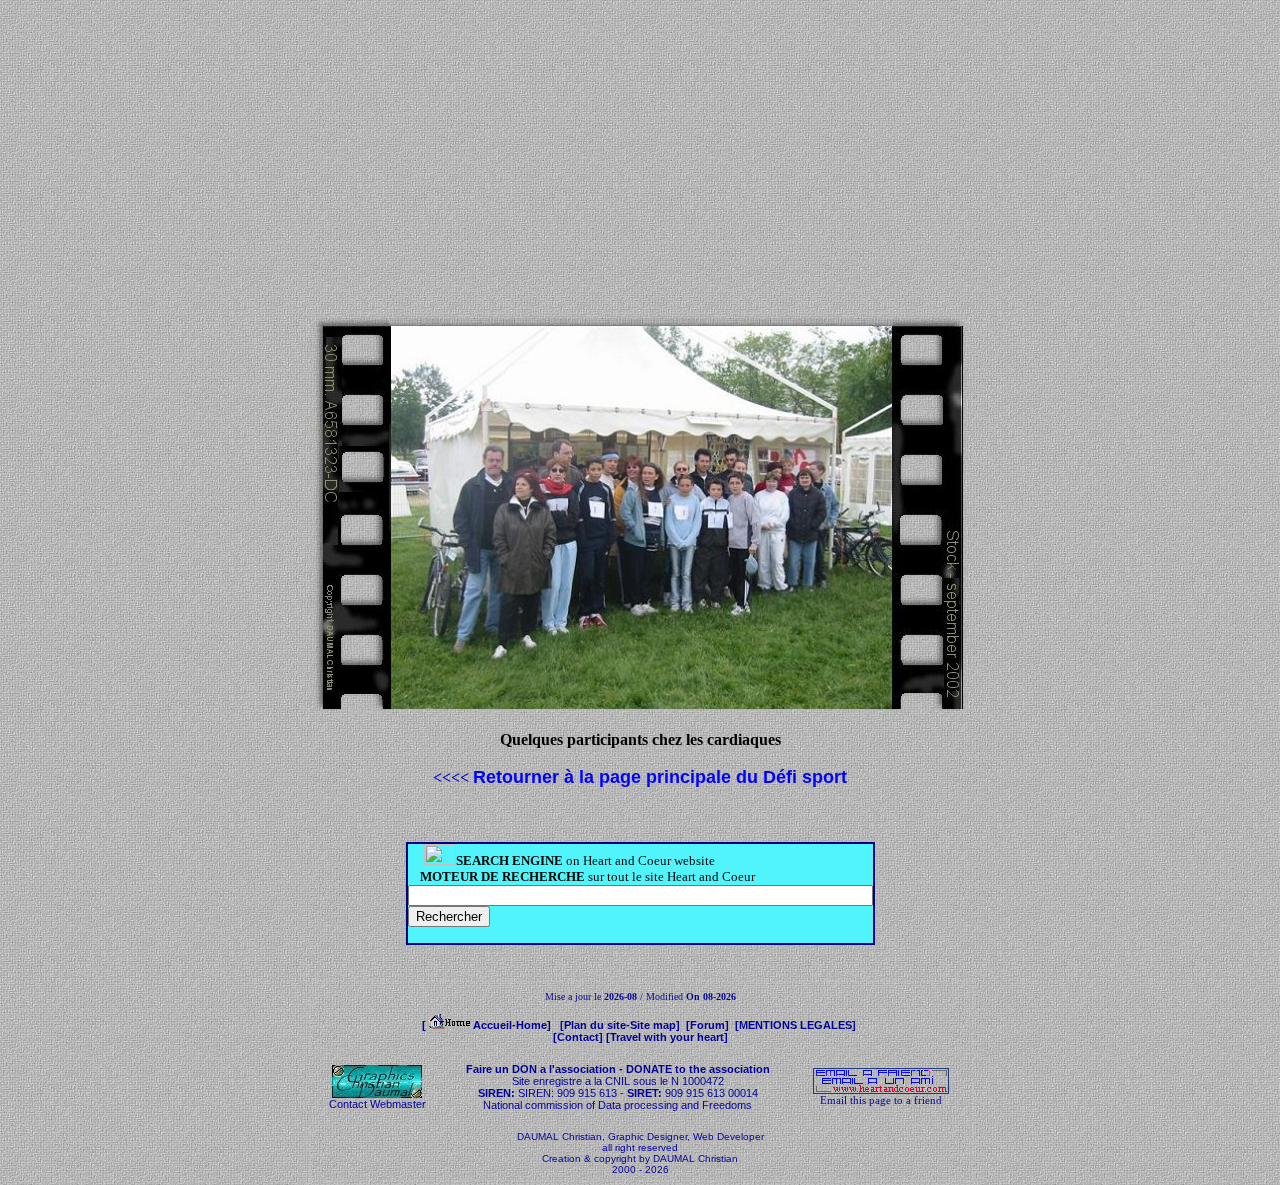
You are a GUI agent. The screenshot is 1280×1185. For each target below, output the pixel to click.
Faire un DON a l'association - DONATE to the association (618, 1069)
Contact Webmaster (377, 1104)
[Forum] (709, 1025)
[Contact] (578, 1037)
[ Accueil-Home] (489, 1025)
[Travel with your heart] (667, 1037)
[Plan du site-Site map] (621, 1025)
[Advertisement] (640, 158)
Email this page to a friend (881, 1100)
